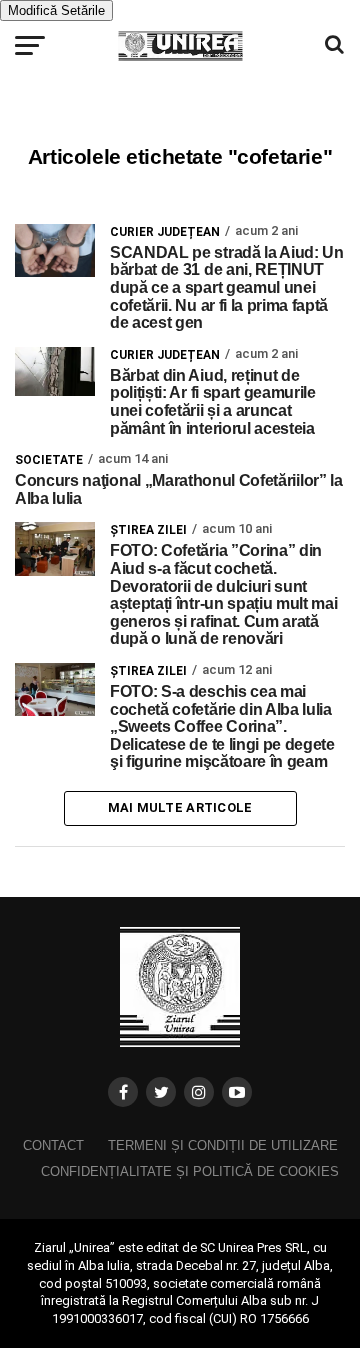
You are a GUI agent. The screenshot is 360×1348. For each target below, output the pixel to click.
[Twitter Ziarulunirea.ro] (161, 1092)
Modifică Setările (56, 10)
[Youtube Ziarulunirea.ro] (237, 1092)
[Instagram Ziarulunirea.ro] (199, 1092)
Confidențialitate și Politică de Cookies (190, 1171)
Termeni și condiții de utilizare (223, 1145)
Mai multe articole (180, 807)
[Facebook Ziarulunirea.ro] (123, 1092)
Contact (53, 1145)
